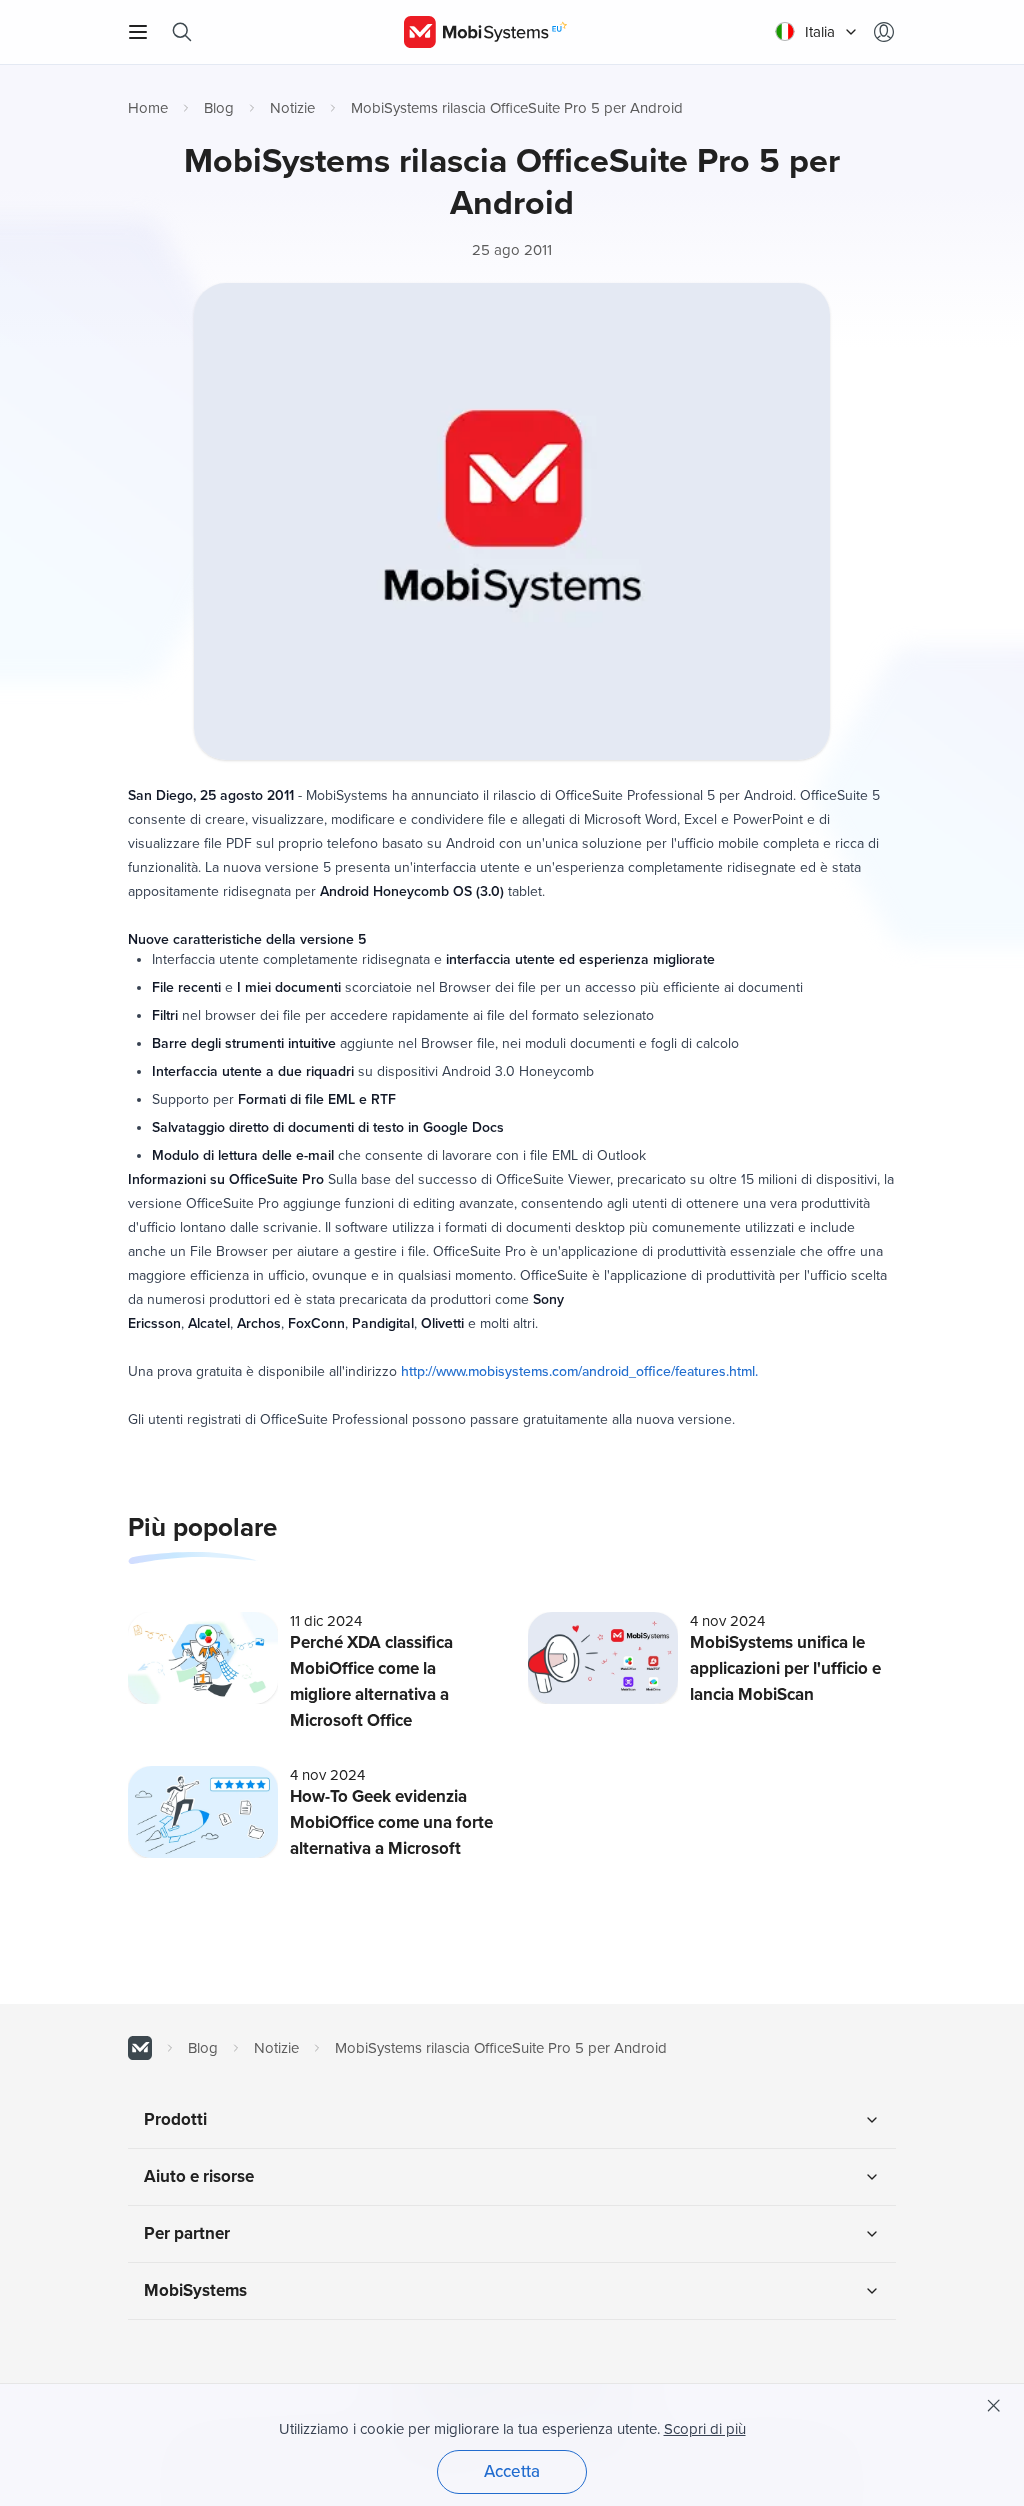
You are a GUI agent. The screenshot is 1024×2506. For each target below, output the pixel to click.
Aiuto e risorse (199, 2176)
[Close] (994, 2406)
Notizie (292, 108)
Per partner (187, 2233)
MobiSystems (195, 2290)
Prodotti (175, 2119)
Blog (219, 108)
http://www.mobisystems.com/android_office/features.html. (579, 1371)
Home (148, 108)
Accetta (512, 2471)
